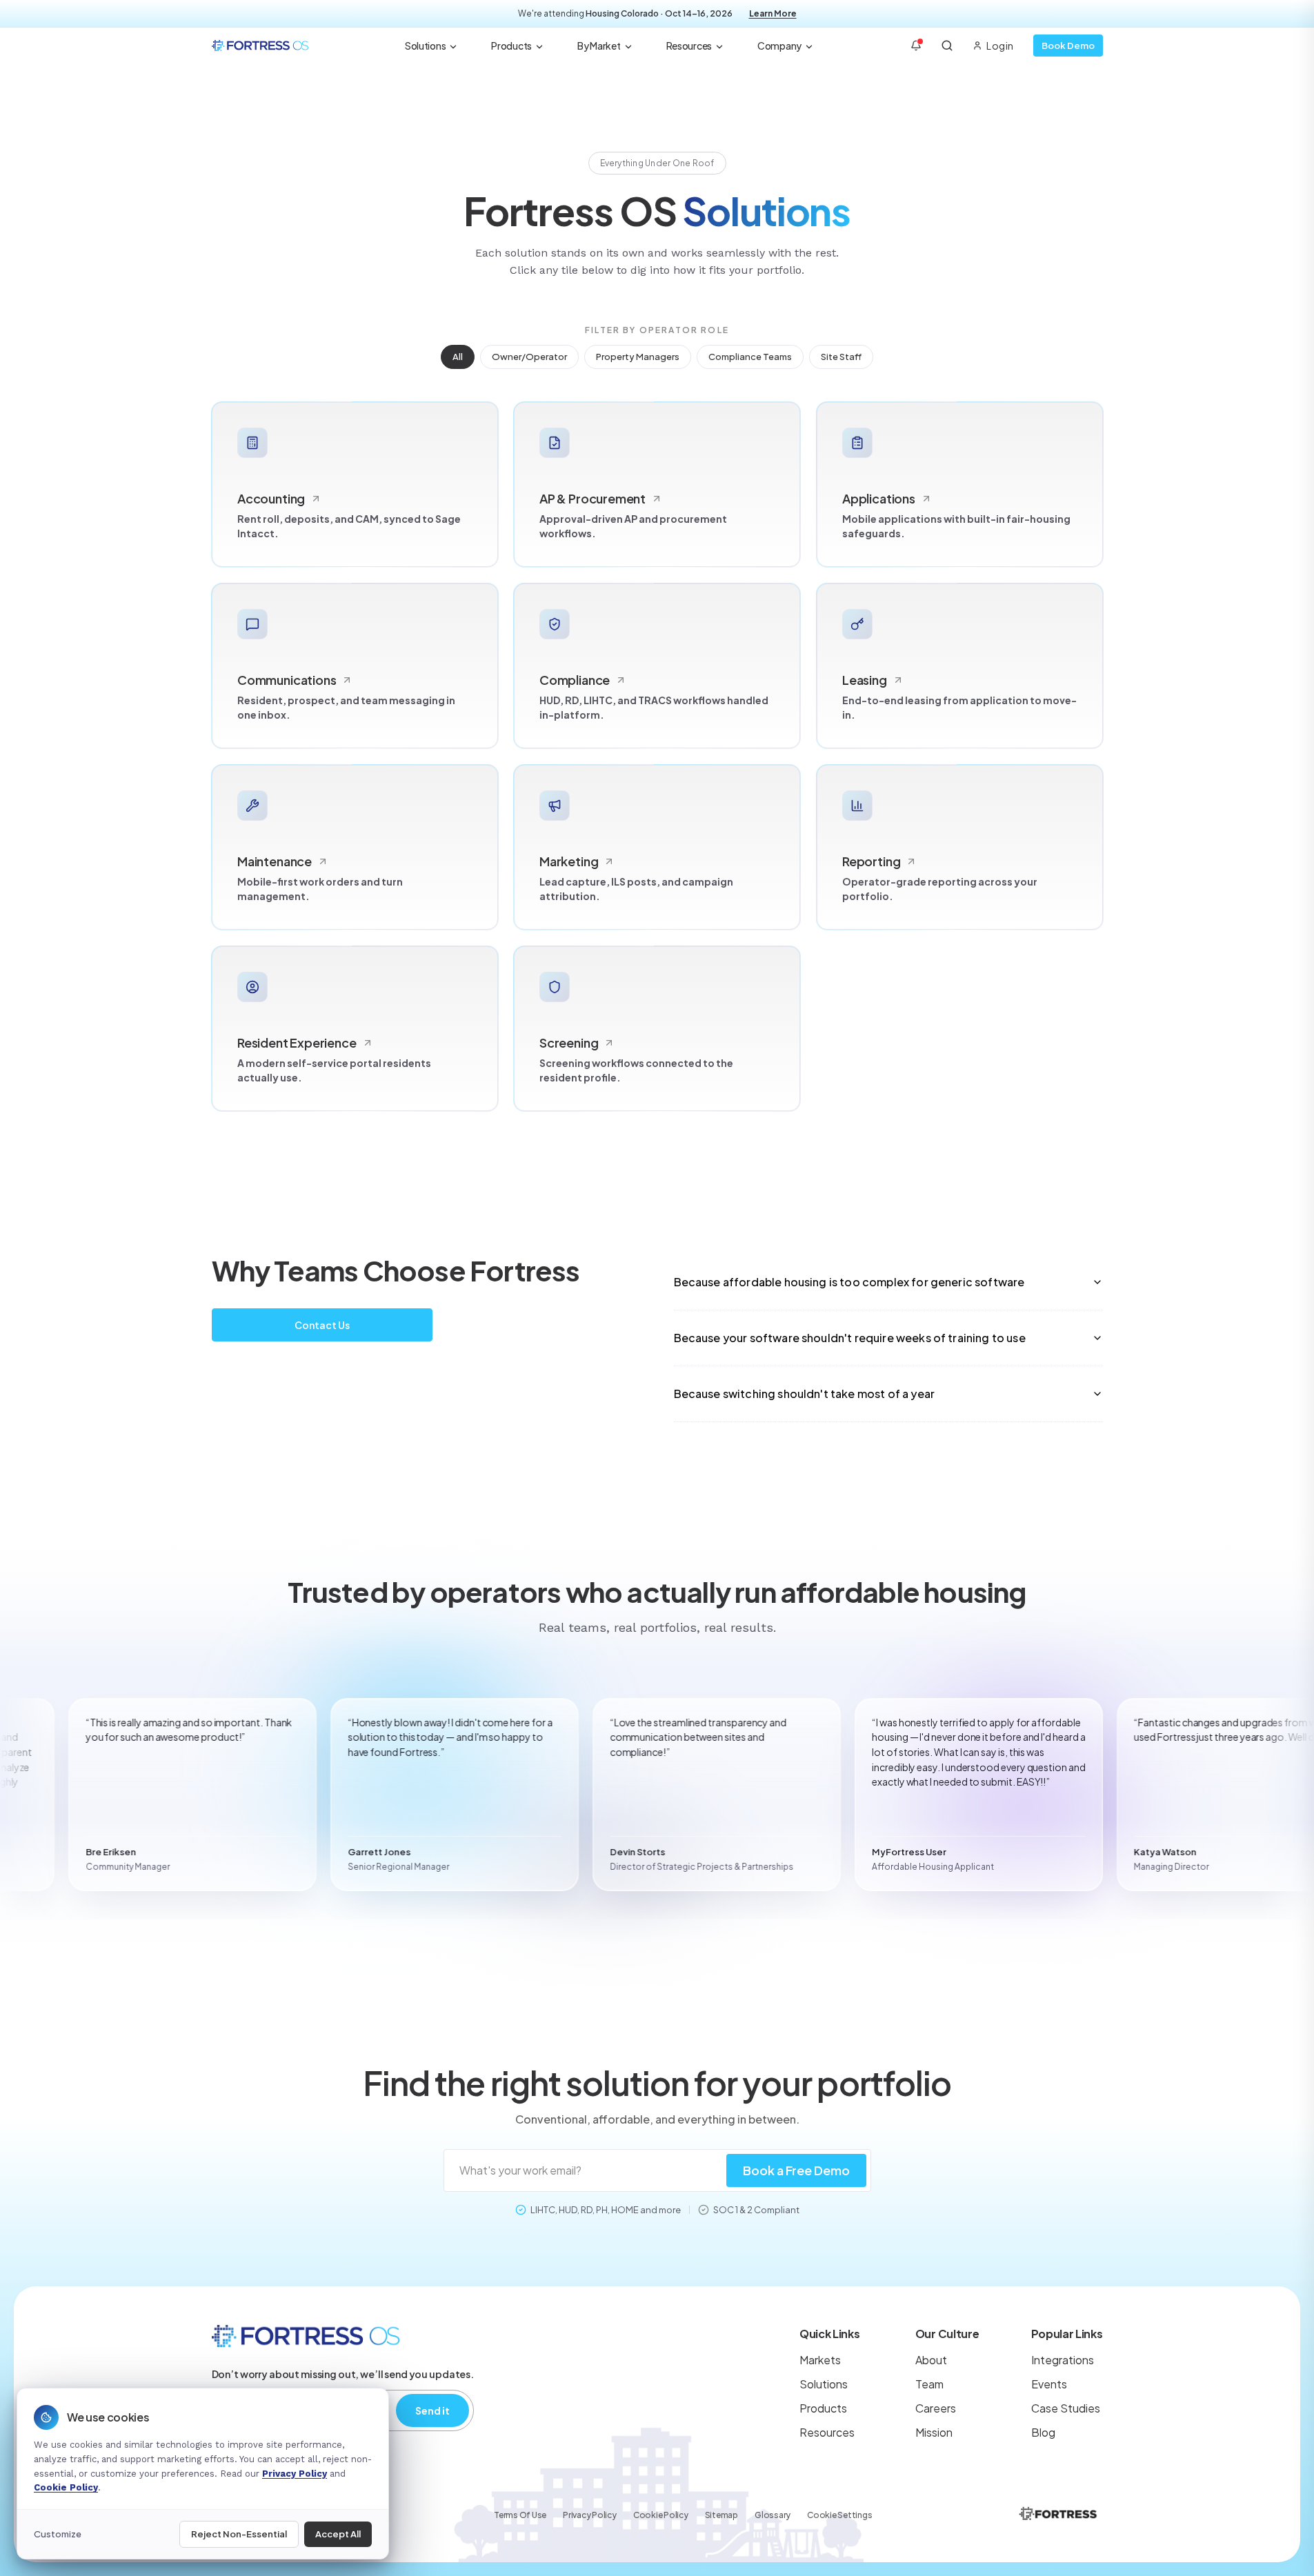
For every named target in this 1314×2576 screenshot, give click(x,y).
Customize (58, 2534)
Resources (689, 46)
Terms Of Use (520, 2515)
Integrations (1063, 2360)
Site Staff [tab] (841, 357)
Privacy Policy (590, 2515)
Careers (936, 2408)
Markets (820, 2360)
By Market (599, 46)
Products (511, 46)
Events (1049, 2384)
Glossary (773, 2515)
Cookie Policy (661, 2515)
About (931, 2360)
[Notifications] (916, 46)
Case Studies (1066, 2408)
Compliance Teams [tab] (750, 357)
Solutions (425, 46)
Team (929, 2384)
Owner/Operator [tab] (529, 357)
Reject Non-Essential (239, 2534)
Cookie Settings (839, 2515)
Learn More (773, 13)
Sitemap (721, 2515)
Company (779, 46)
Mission (934, 2432)
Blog (1043, 2432)
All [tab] (458, 357)
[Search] (947, 46)
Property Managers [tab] (638, 357)
